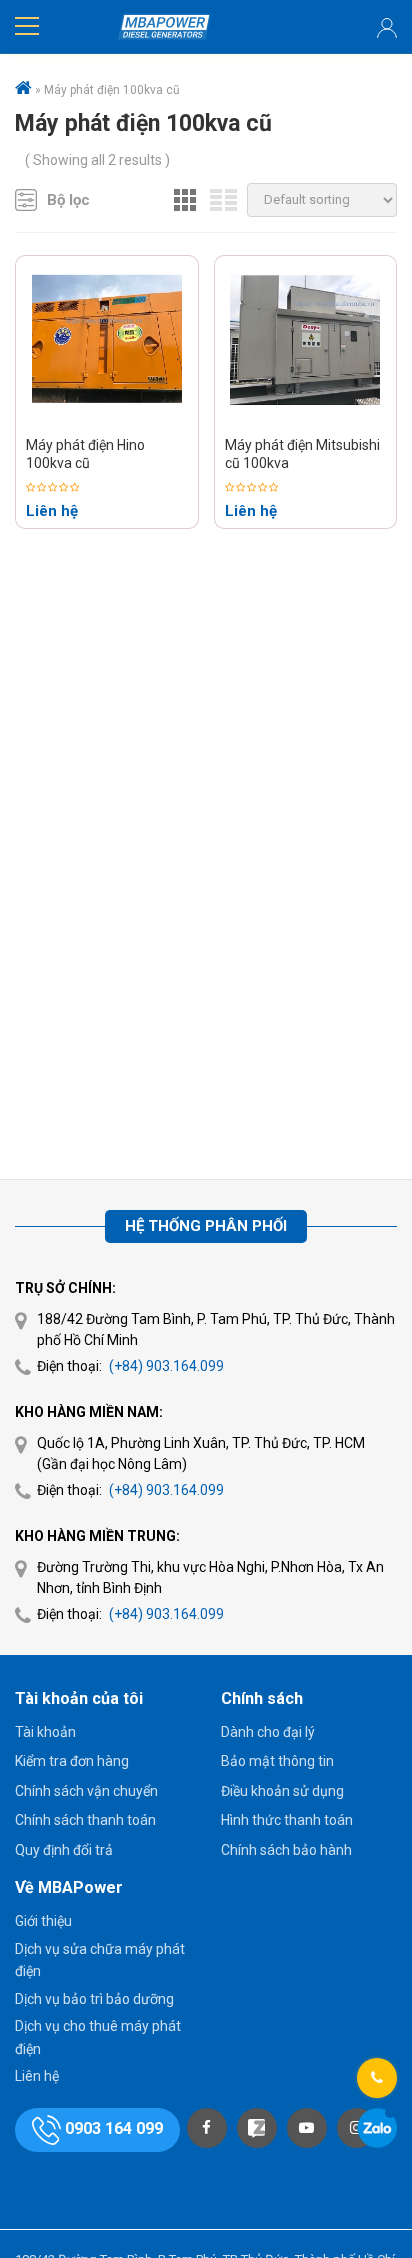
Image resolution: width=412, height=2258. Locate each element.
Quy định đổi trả (64, 1850)
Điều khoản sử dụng (282, 1791)
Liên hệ (37, 2076)
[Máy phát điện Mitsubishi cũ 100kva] (305, 341)
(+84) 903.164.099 (166, 1366)
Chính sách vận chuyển (86, 1791)
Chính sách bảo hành (286, 1850)
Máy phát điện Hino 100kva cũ (85, 454)
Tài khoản (45, 1732)
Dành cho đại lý (268, 1732)
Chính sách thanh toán (85, 1820)
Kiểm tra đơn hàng (72, 1761)
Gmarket (164, 27)
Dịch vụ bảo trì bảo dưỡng (94, 1999)
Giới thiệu (43, 1921)
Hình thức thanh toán (287, 1820)
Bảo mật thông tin (277, 1761)
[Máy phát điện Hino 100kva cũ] (107, 341)
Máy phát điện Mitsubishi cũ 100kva (302, 454)
